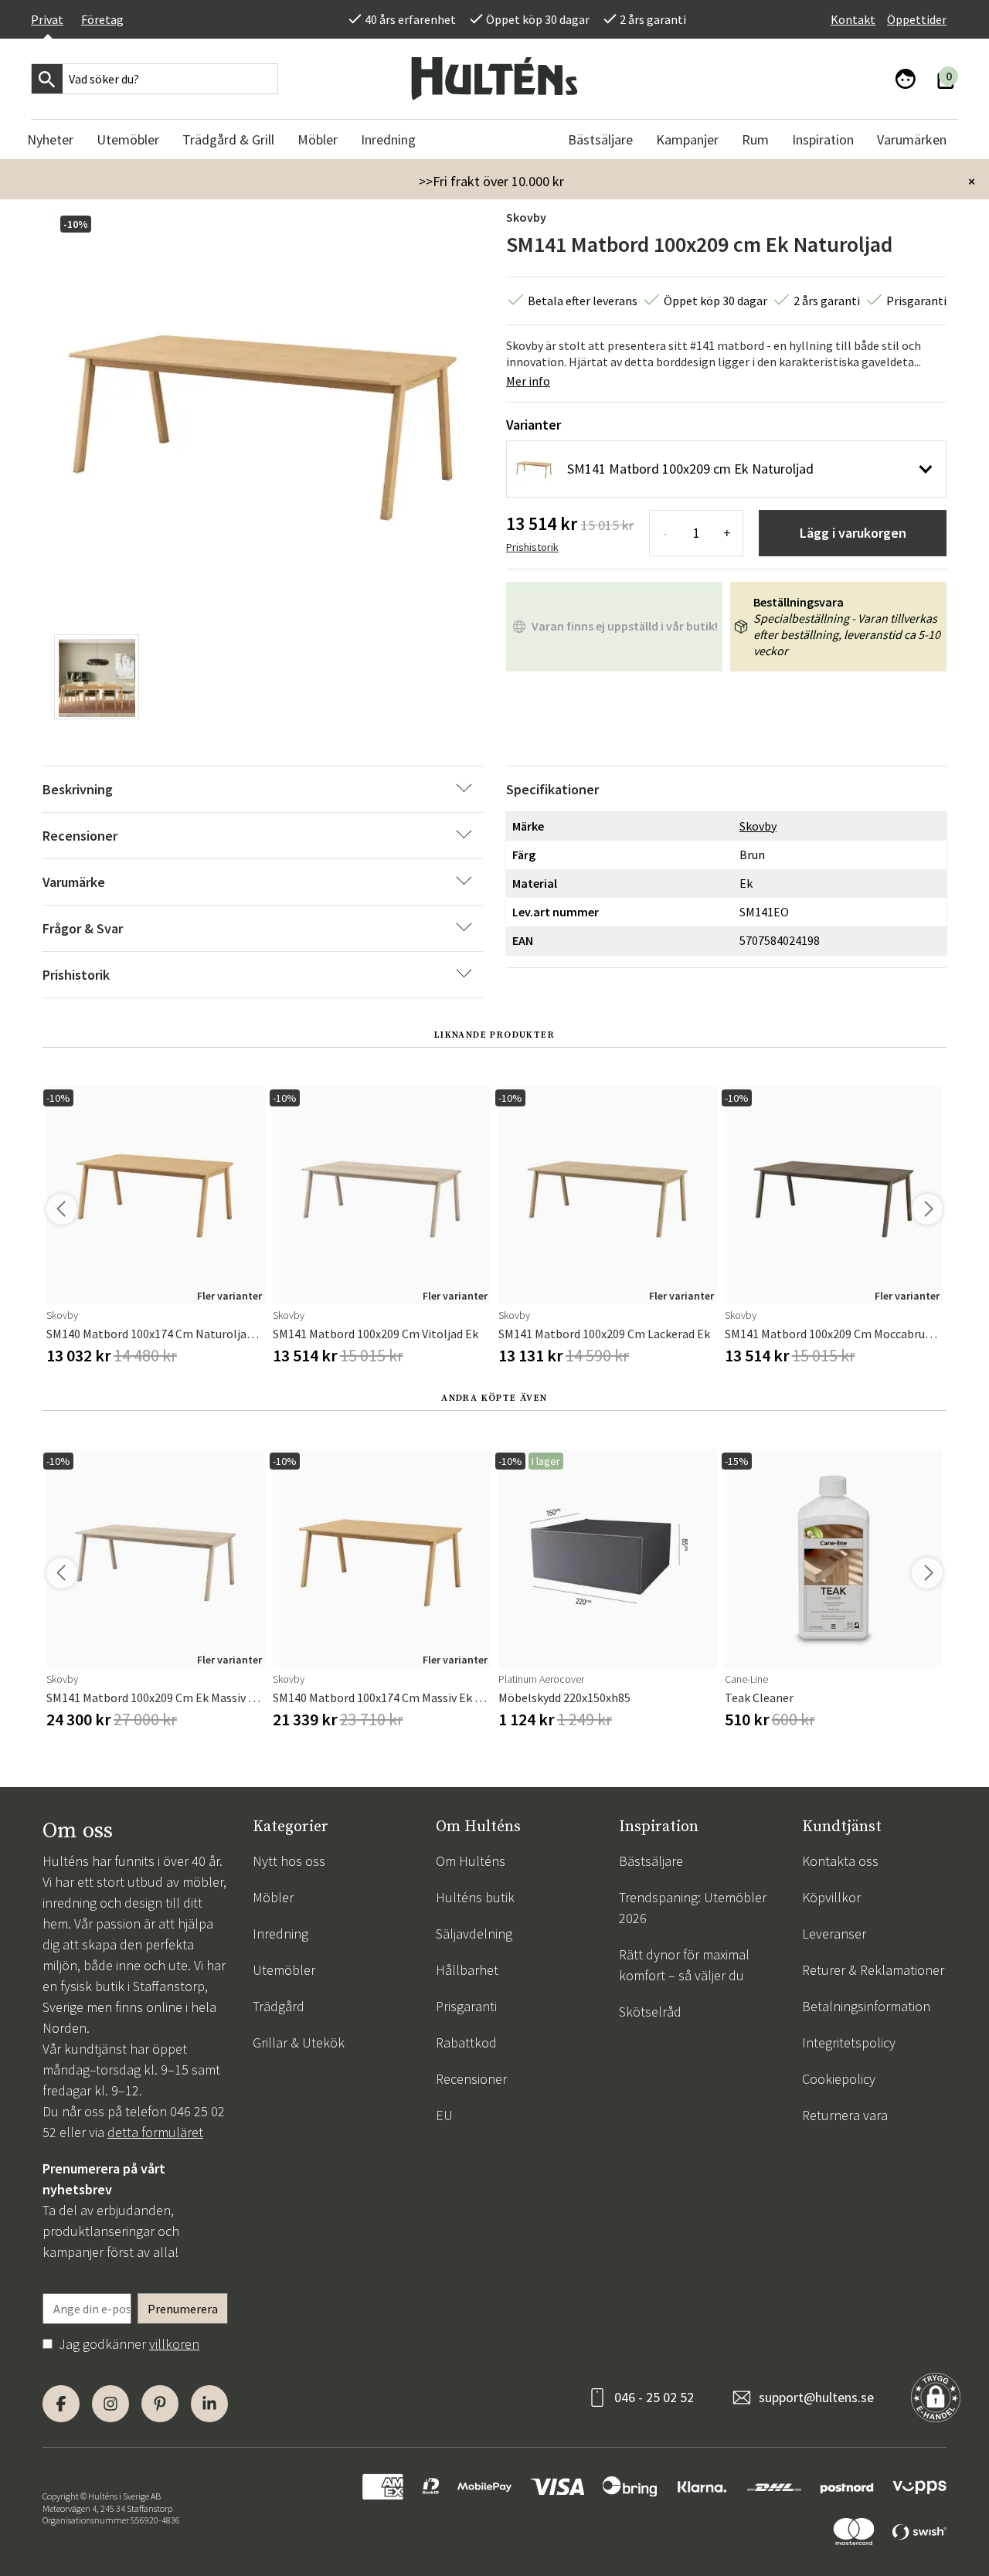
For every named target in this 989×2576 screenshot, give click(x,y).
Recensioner (471, 2079)
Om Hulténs (471, 1861)
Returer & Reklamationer (873, 1970)
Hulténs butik (475, 1897)
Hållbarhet (467, 1970)
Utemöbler (284, 1970)
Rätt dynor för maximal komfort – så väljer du (684, 1965)
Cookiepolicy (839, 2079)
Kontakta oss (840, 1861)
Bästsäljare (651, 1861)
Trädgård (279, 2006)
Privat (47, 19)
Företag (102, 19)
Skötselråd (650, 2012)
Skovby (526, 217)
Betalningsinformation (866, 2006)
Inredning (280, 1934)
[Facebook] (61, 2404)
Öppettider (917, 19)
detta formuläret (155, 2132)
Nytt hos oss (289, 1861)
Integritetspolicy (849, 2042)
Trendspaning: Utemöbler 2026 (693, 1908)
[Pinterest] (160, 2404)
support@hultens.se (816, 2397)
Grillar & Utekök (299, 2042)
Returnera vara (845, 2115)
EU (444, 2115)
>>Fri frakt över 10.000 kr (491, 181)
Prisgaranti (466, 2006)
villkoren (174, 2344)
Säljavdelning (474, 1934)
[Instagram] (110, 2404)
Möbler (273, 1897)
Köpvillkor (831, 1897)
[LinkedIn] (209, 2404)
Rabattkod (466, 2042)
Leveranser (834, 1934)
